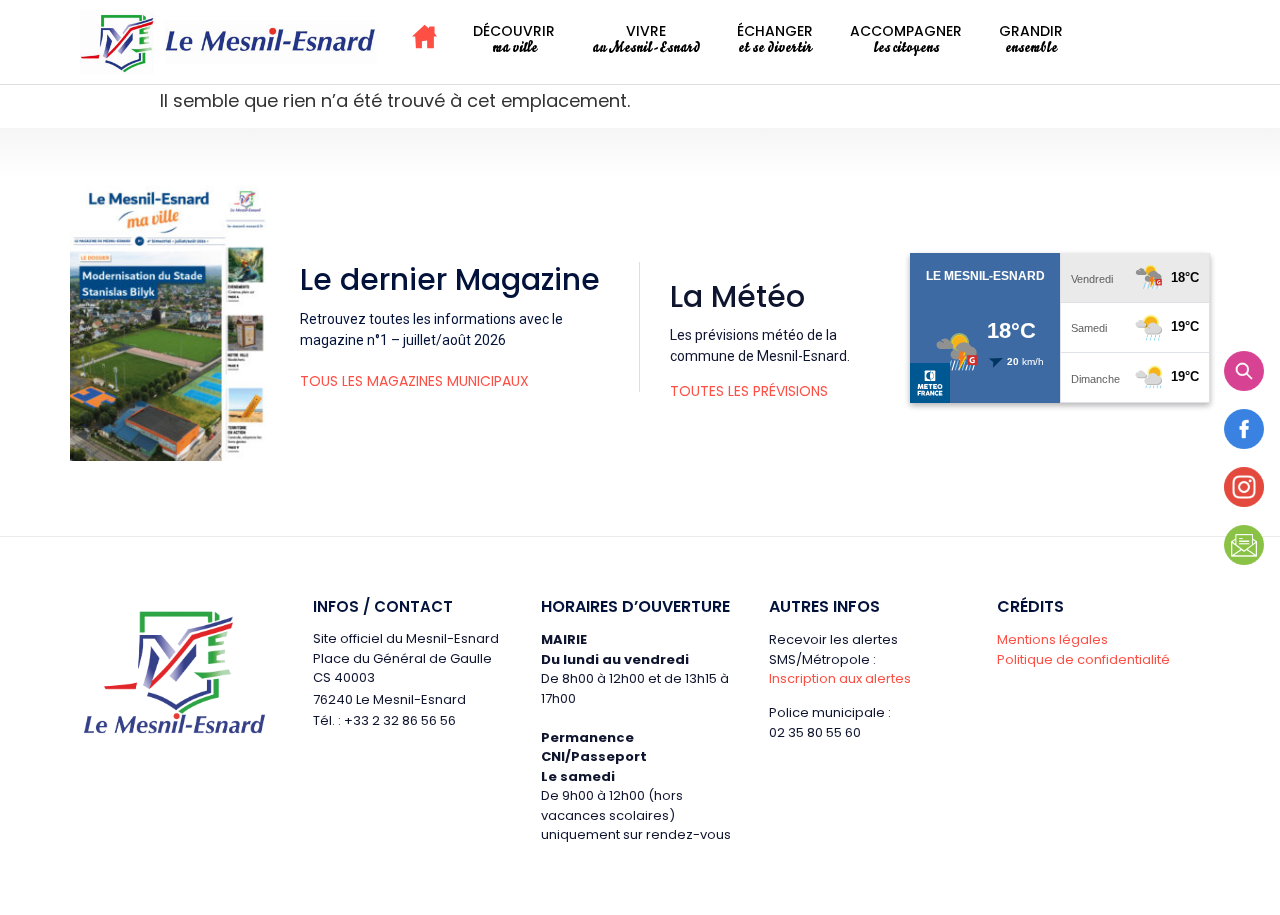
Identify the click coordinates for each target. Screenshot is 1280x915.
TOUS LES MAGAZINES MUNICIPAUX (414, 381)
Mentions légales (1052, 639)
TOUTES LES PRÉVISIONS (749, 391)
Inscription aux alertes (840, 678)
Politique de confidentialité (1083, 659)
